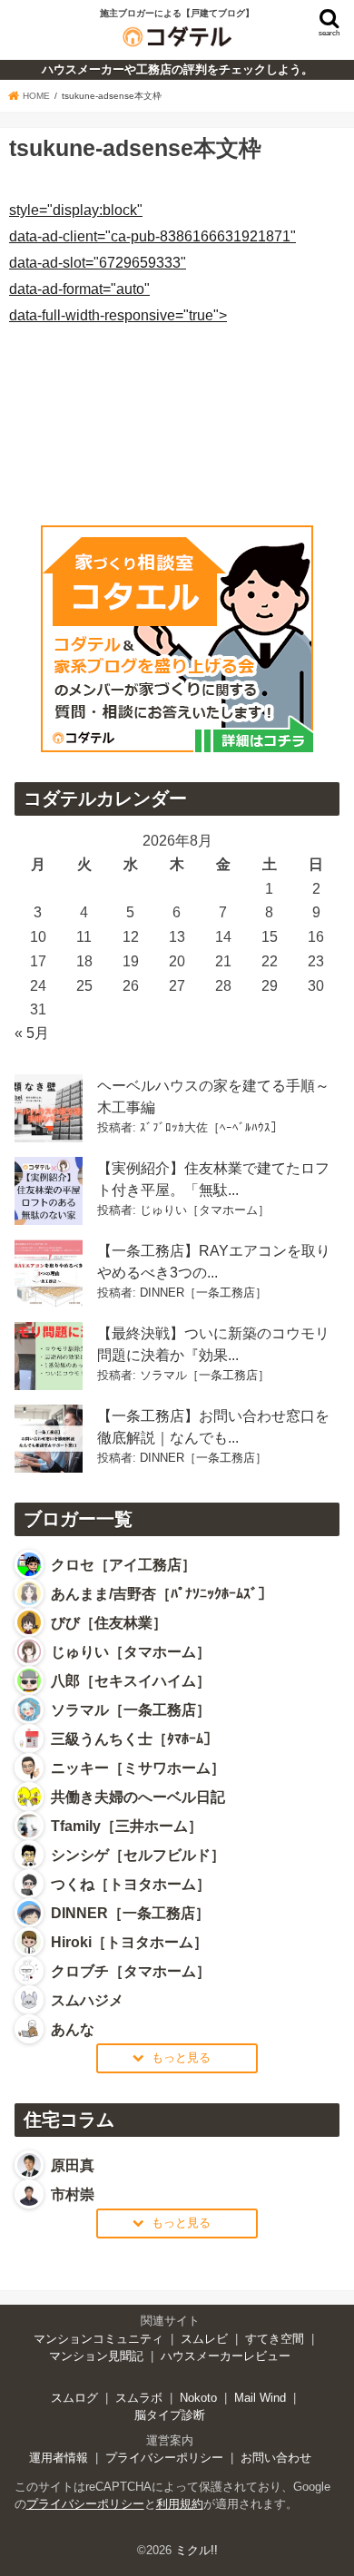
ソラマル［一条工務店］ (205, 1375)
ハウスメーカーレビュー (226, 2356)
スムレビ (204, 2339)
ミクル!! (197, 2550)
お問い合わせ (276, 2458)
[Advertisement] (152, 389)
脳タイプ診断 (170, 2415)
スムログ (74, 2398)
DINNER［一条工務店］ (203, 1293)
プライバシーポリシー (164, 2458)
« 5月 (32, 1033)
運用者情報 (59, 2458)
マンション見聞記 (96, 2356)
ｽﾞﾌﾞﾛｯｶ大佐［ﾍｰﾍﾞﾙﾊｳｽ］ (211, 1127)
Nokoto (198, 2398)
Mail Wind (260, 2398)
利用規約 (180, 2504)
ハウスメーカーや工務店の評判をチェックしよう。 (177, 69)
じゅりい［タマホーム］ (205, 1210)
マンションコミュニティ (98, 2339)
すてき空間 (275, 2339)
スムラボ (139, 2398)
